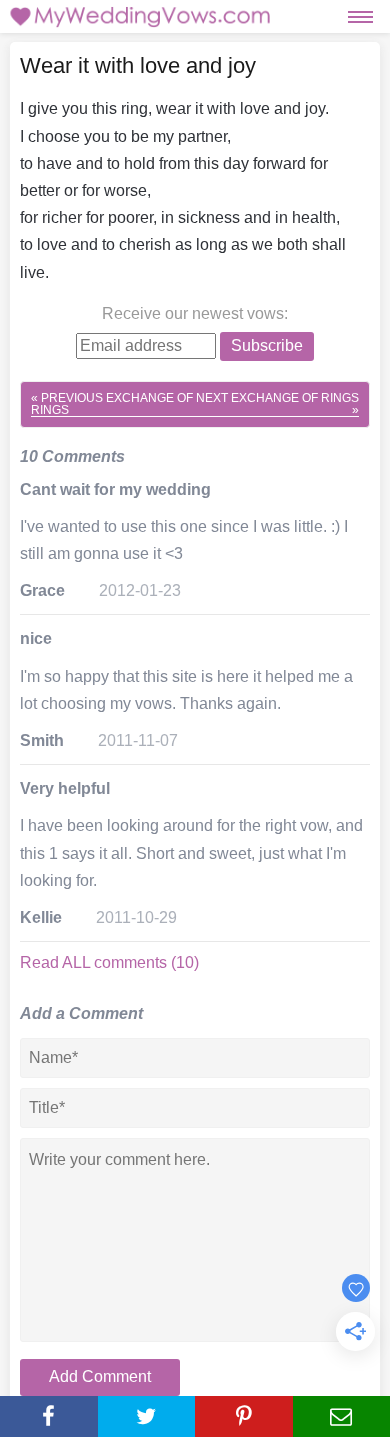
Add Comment (100, 1376)
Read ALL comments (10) (109, 962)
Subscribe (267, 345)
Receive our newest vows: (195, 313)
